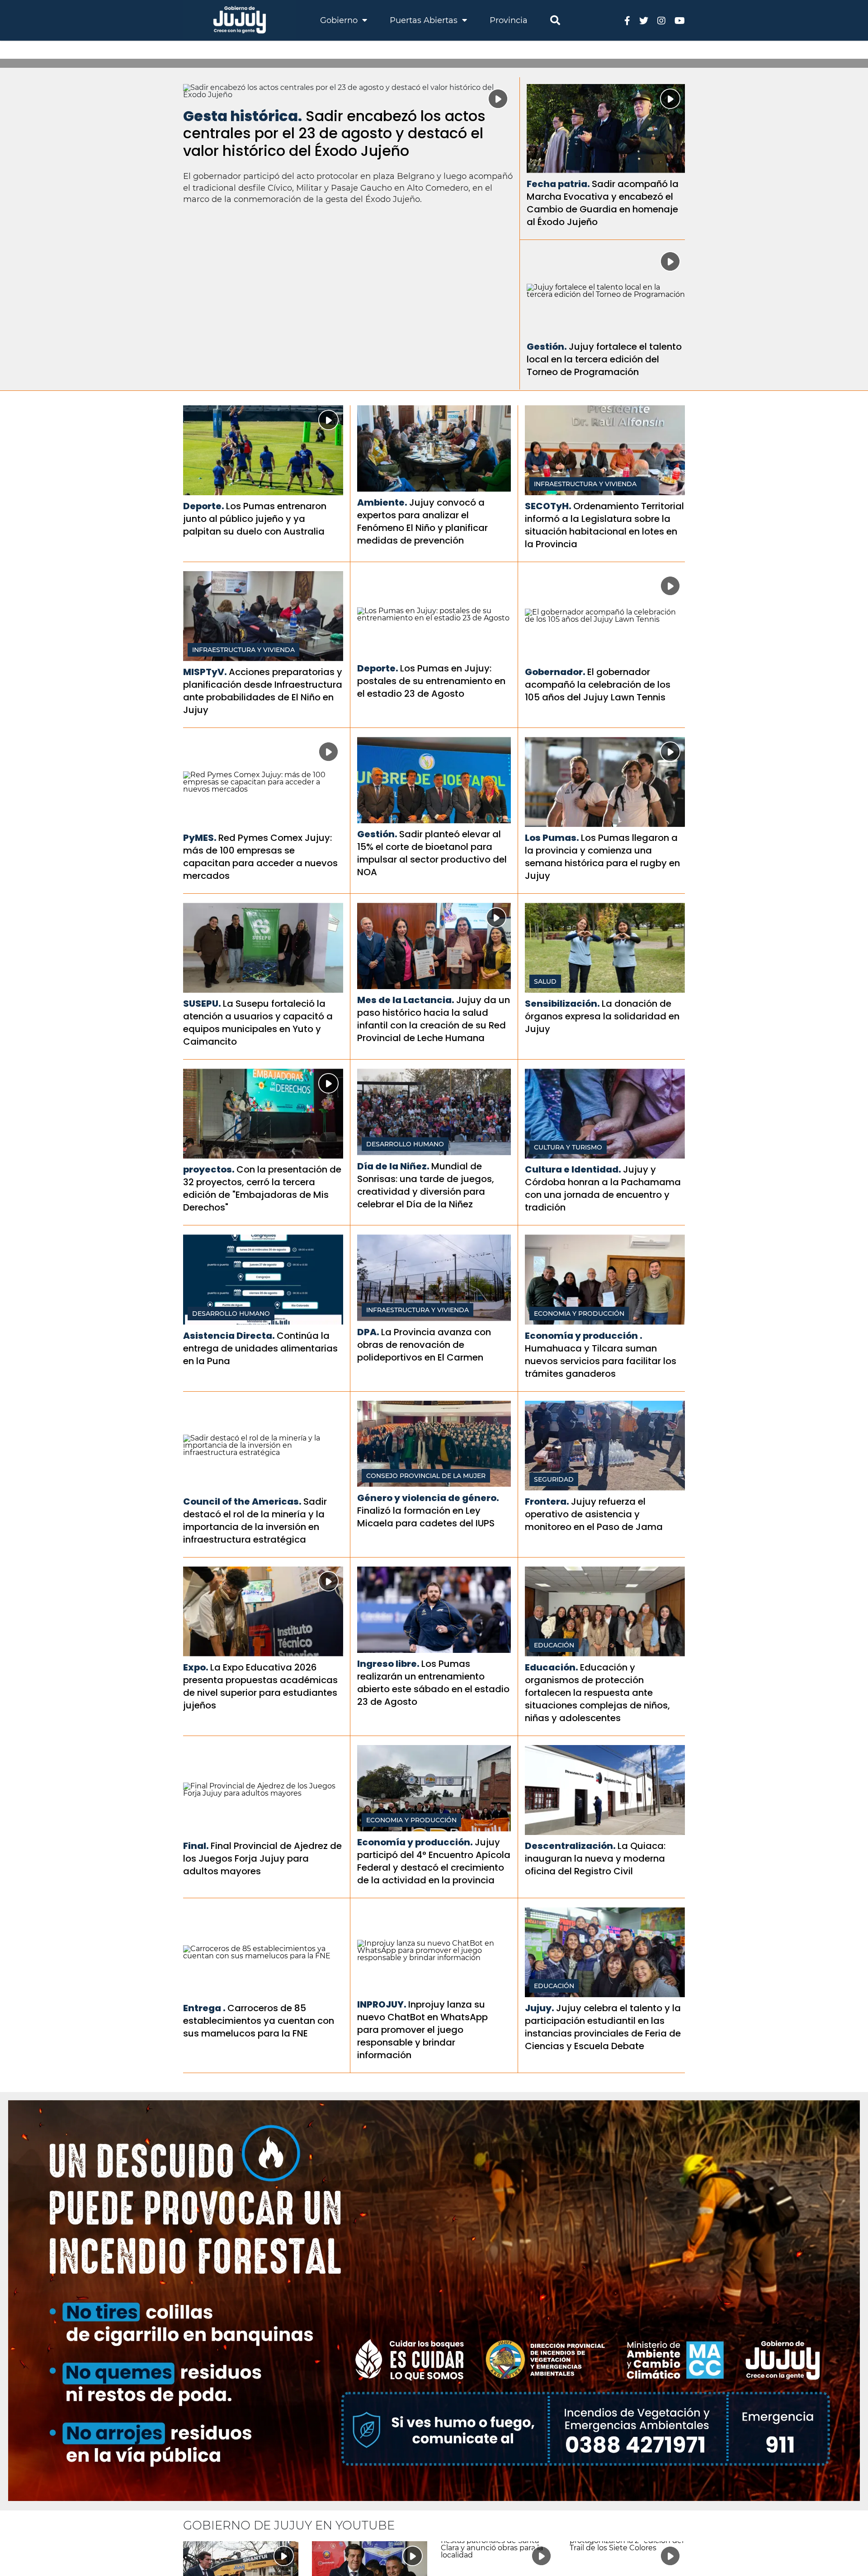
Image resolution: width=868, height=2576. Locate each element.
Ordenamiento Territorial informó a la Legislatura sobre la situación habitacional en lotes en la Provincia (604, 525)
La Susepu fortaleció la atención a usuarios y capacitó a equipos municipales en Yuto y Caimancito (258, 1023)
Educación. (552, 1667)
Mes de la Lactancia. (406, 1000)
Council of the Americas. (242, 1501)
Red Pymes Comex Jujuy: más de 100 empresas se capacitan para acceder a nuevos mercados (260, 857)
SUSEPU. (202, 1004)
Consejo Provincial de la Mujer (426, 1476)
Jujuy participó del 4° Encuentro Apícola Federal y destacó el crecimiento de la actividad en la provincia (434, 1861)
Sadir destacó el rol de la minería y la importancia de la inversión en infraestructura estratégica (255, 1520)
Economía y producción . (584, 1336)
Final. (196, 1846)
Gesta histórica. (243, 116)
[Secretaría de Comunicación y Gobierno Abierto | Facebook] (627, 20)
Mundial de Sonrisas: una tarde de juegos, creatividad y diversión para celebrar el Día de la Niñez (426, 1185)
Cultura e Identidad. (573, 1169)
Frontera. (547, 1501)
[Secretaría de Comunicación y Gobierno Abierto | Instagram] (661, 20)
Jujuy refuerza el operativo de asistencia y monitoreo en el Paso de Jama (594, 1514)
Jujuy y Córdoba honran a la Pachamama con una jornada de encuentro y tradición (603, 1188)
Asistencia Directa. (229, 1336)
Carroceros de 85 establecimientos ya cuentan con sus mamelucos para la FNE (259, 2021)
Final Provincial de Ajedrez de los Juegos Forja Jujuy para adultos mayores (262, 1858)
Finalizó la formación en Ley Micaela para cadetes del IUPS (426, 1517)
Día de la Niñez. (393, 1166)
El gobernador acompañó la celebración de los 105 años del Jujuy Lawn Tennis (598, 685)
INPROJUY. (382, 2004)
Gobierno (340, 20)
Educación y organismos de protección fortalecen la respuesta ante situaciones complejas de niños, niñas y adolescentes (597, 1693)
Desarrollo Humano (405, 1144)
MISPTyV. (205, 672)
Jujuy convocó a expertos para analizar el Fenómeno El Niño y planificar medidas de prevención (422, 521)
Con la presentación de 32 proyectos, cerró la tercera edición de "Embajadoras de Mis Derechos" (262, 1188)
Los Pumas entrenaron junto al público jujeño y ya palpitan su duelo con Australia (255, 519)
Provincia (509, 20)
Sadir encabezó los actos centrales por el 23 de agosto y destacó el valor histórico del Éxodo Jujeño (334, 133)
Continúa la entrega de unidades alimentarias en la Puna (260, 1348)
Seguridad (554, 1479)
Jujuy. (540, 2008)
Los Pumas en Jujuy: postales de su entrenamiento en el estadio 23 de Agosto (431, 681)
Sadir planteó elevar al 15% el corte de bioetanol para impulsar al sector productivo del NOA (432, 853)
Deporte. (204, 506)
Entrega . (204, 2008)
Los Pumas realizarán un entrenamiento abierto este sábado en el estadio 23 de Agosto (433, 1683)
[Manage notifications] (847, 2556)
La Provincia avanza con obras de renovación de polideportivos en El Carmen (424, 1345)
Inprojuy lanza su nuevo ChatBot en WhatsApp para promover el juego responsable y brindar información (422, 2030)
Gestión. (547, 347)
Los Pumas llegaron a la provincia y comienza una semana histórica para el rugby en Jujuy (602, 857)
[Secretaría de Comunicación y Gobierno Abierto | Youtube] (680, 20)
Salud (545, 981)
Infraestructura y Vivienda (585, 484)
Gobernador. (555, 672)
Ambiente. (382, 502)
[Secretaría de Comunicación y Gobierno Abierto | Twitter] (644, 20)
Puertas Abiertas (425, 20)
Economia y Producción (579, 1314)
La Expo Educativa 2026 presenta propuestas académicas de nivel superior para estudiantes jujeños (260, 1686)
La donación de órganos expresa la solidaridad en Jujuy (602, 1016)
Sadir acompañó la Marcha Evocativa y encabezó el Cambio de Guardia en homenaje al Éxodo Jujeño (603, 203)
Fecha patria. (558, 184)
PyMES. (200, 838)
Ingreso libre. (388, 1664)
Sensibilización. (562, 1004)
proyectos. (209, 1169)
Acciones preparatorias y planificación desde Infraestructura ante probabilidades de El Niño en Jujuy (263, 691)
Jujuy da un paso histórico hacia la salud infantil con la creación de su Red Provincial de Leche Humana (434, 1019)
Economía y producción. (415, 1842)
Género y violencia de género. (428, 1498)
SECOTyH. (548, 506)
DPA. (368, 1332)
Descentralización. (570, 1846)
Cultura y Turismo (568, 1147)
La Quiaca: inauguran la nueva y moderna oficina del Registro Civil (595, 1858)
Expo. (196, 1667)
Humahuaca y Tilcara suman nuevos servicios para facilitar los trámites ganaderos (601, 1361)
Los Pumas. (552, 838)
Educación (554, 1645)
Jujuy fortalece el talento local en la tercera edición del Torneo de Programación (604, 359)
